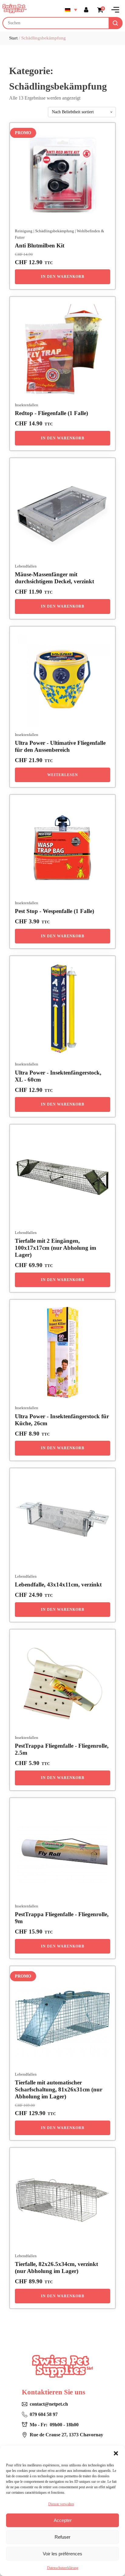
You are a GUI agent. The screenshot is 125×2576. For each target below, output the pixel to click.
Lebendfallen (26, 566)
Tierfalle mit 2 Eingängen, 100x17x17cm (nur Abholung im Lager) (56, 1248)
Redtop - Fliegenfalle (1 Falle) (51, 413)
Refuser (62, 2537)
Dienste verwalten (61, 2504)
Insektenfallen (27, 405)
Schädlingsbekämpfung (55, 231)
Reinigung (24, 231)
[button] (116, 2453)
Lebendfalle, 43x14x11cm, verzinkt (58, 1584)
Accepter (63, 2520)
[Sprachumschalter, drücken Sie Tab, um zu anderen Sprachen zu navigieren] (71, 10)
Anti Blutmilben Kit (40, 245)
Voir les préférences (62, 2554)
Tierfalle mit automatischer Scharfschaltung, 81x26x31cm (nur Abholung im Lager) (59, 2089)
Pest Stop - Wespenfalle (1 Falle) (54, 911)
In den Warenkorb (63, 277)
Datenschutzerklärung (63, 2568)
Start (13, 38)
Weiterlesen (63, 775)
